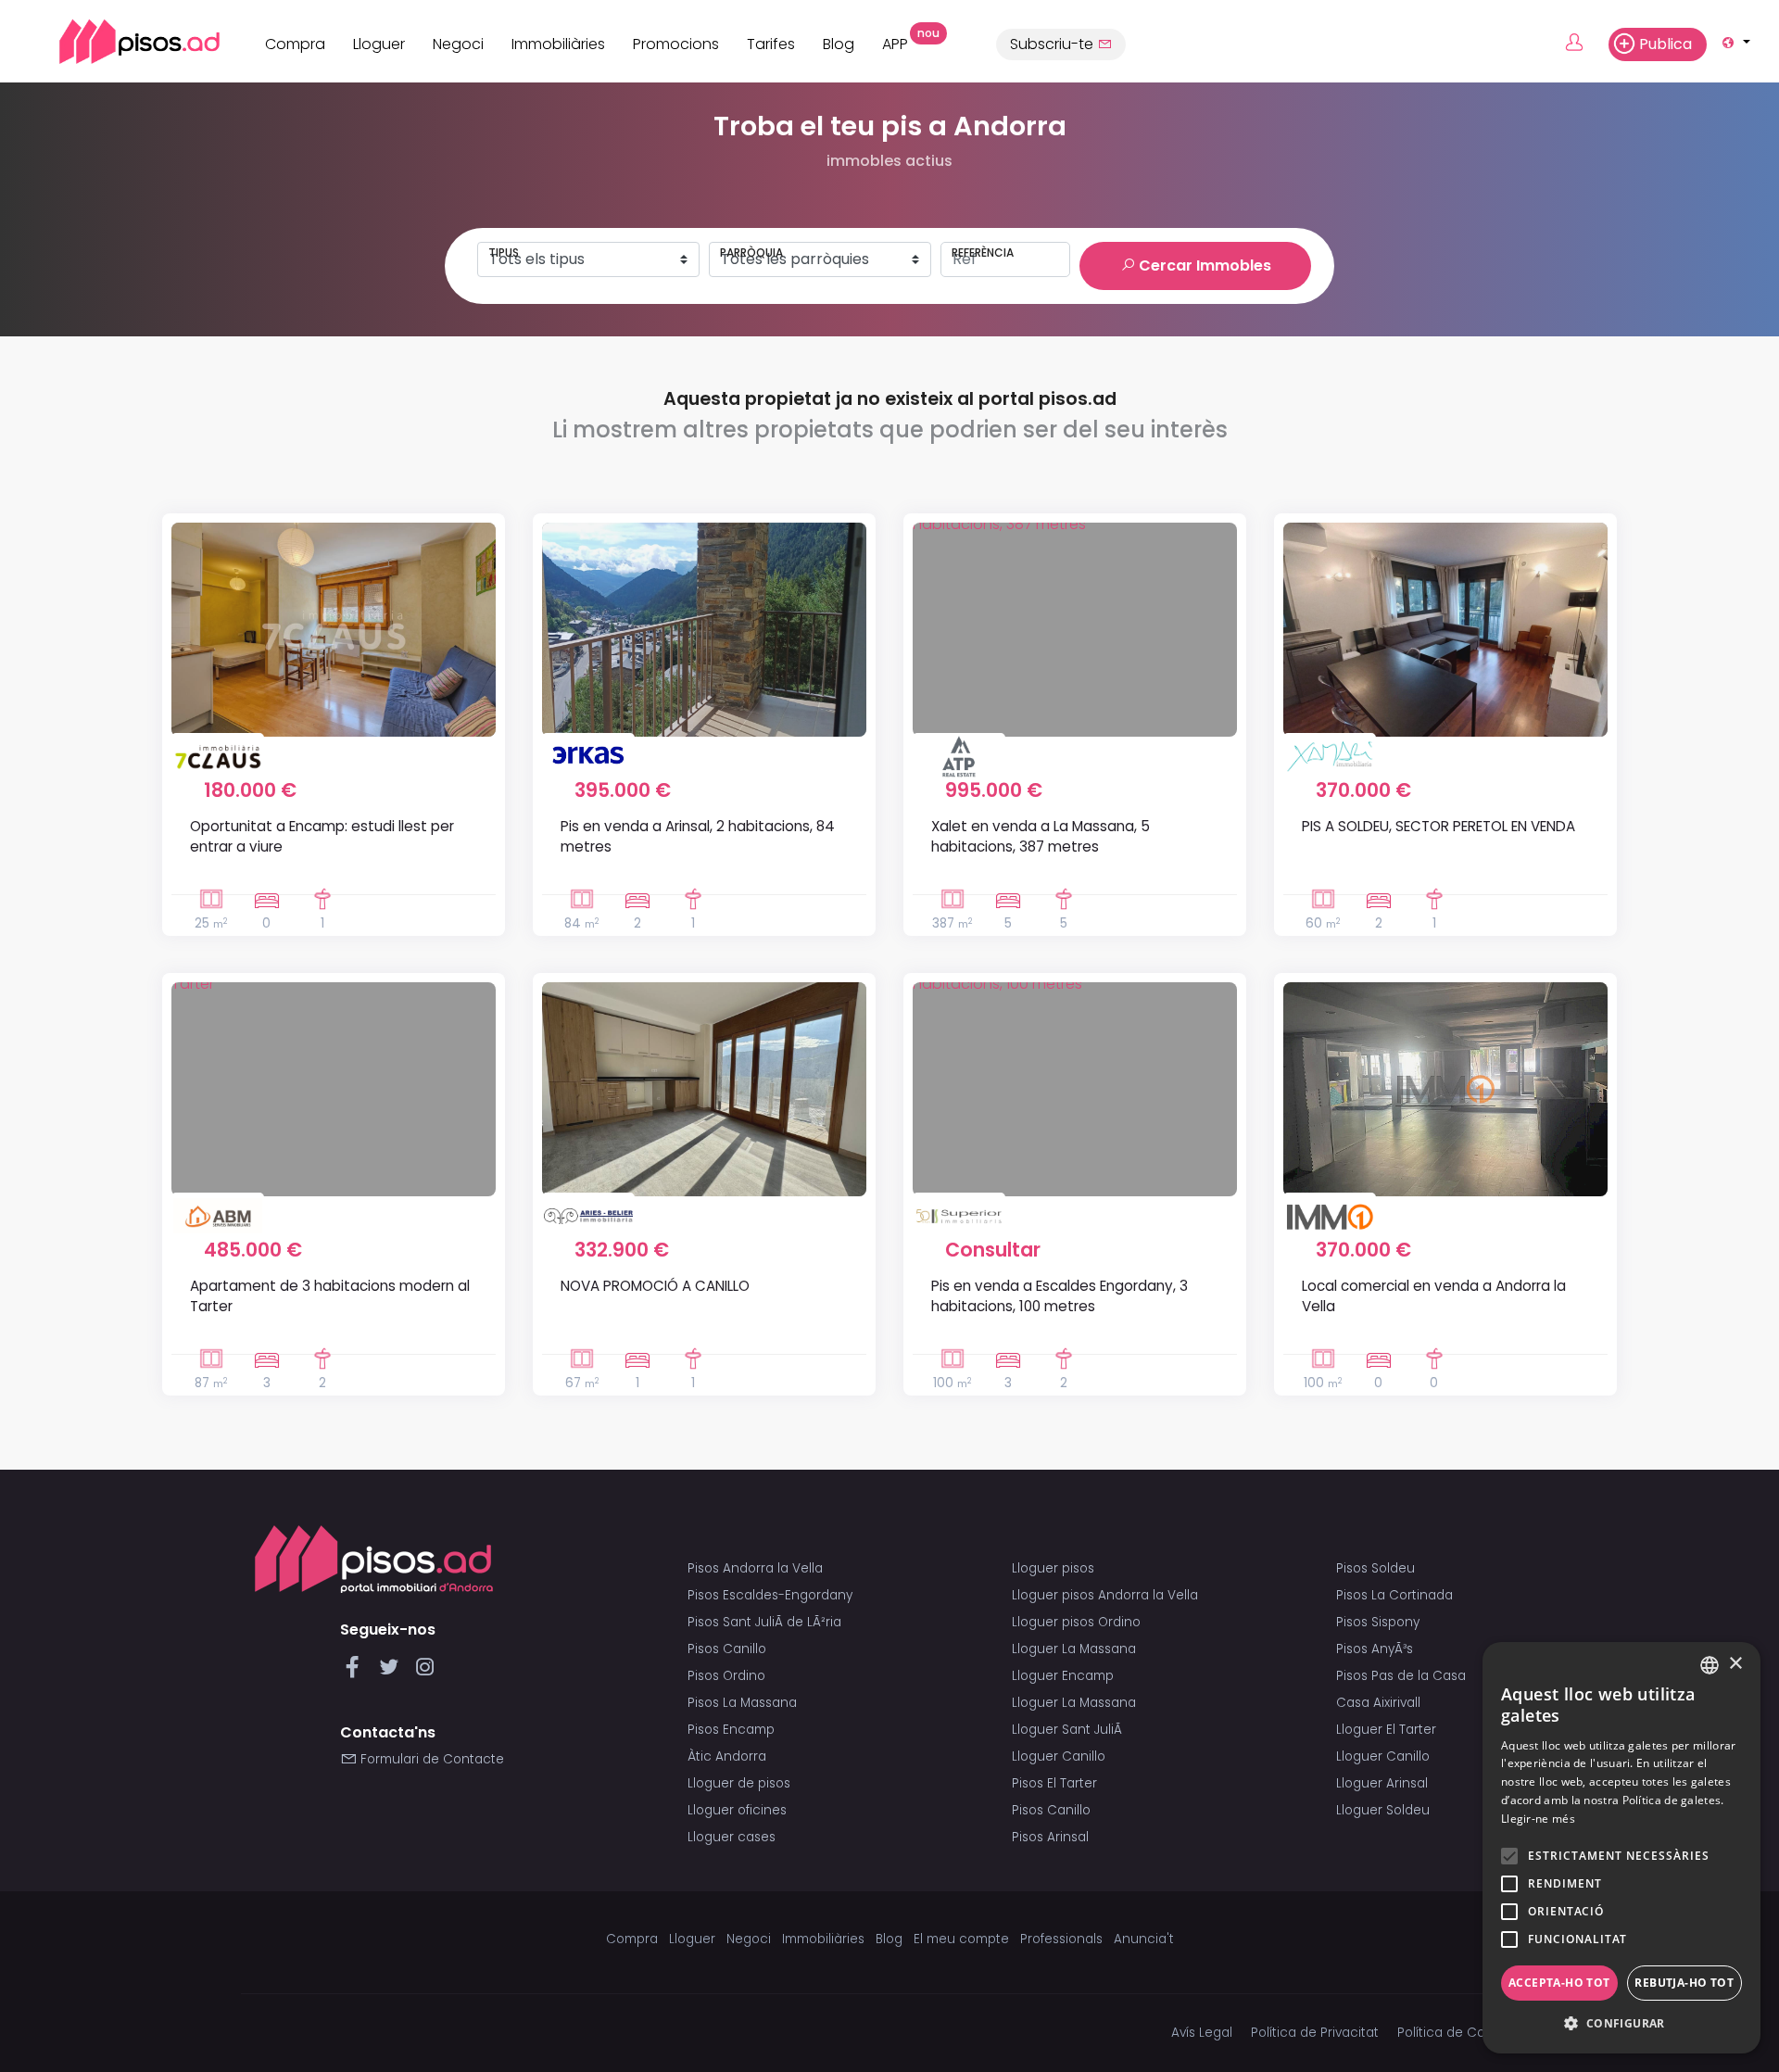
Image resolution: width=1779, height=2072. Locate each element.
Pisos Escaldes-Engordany (770, 1595)
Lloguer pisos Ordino (1076, 1622)
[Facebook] (356, 1672)
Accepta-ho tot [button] (1559, 1983)
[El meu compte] (1585, 44)
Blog (839, 44)
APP (902, 42)
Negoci (458, 44)
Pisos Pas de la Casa (1401, 1676)
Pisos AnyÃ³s (1375, 1649)
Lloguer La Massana (1074, 1649)
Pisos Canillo (727, 1649)
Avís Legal (1202, 2033)
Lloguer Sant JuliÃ (1069, 1730)
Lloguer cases (732, 1837)
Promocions (676, 44)
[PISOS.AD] (119, 41)
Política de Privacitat (1315, 2033)
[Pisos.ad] (374, 1559)
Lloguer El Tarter (1386, 1730)
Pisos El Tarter (1054, 1783)
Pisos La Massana (742, 1703)
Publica (1665, 44)
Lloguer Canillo (1059, 1756)
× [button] (1735, 1664)
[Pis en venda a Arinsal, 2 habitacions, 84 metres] (704, 630)
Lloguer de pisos (739, 1783)
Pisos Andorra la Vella (755, 1568)
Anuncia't (1144, 1939)
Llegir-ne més (1538, 1819)
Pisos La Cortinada (1394, 1595)
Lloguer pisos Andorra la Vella (1105, 1595)
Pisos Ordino (726, 1676)
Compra (295, 44)
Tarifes (771, 44)
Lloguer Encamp (1063, 1676)
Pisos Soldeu (1375, 1568)
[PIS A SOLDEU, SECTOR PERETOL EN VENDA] (1445, 630)
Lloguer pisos (1053, 1568)
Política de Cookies (1457, 2033)
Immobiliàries (558, 44)
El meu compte (961, 1939)
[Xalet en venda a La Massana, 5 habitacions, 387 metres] (1075, 630)
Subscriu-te (1054, 44)
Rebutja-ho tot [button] (1684, 1983)
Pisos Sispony (1378, 1622)
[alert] (1621, 1848)
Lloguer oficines (737, 1810)
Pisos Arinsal (1050, 1837)
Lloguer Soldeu (1383, 1810)
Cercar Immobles (1203, 265)
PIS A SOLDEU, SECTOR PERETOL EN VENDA (1438, 826)
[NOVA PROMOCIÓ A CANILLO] (704, 1089)
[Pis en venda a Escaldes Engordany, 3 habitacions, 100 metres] (1075, 1089)
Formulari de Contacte (430, 1759)
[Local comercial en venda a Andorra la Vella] (1445, 1089)
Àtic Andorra (727, 1756)
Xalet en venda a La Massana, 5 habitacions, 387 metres (1041, 836)
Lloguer (379, 44)
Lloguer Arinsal (1382, 1783)
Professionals (1061, 1939)
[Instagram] (425, 1672)
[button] (1621, 2024)
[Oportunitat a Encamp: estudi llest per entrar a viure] (334, 630)
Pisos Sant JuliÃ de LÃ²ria (764, 1622)
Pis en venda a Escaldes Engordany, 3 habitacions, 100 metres (1060, 1295)
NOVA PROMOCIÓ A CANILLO (655, 1286)
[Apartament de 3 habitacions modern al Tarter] (334, 1089)
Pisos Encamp (731, 1730)
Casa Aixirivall (1378, 1703)
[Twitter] (392, 1672)
